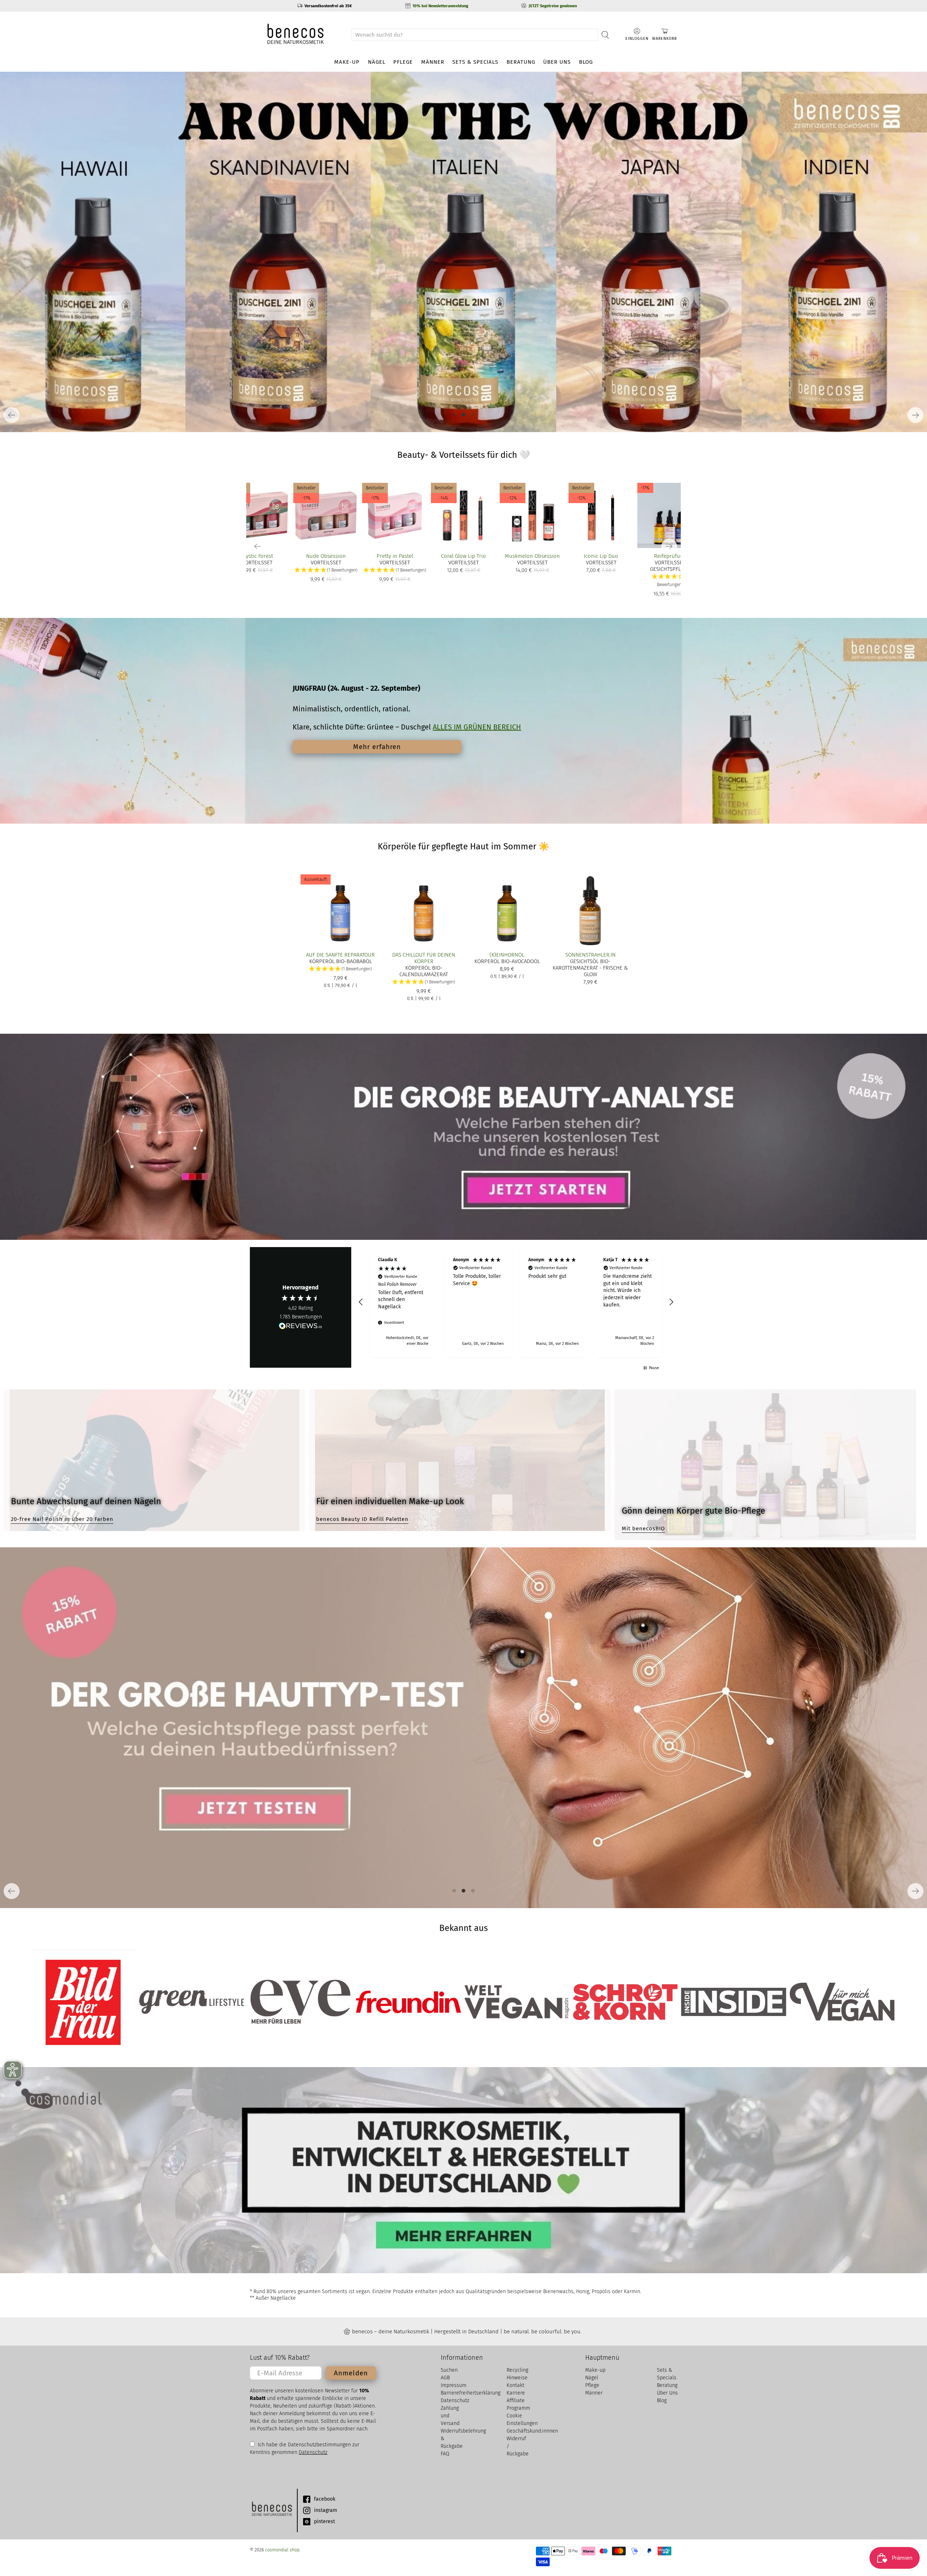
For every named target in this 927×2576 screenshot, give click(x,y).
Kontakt (515, 2385)
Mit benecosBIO (643, 1529)
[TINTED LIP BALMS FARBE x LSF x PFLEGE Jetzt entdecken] (463, 252)
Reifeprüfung (670, 556)
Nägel (377, 62)
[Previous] (12, 415)
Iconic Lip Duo (601, 556)
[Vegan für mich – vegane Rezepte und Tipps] (842, 2002)
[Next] (915, 415)
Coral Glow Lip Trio (463, 556)
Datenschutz (313, 2452)
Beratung (521, 62)
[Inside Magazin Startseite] (733, 2002)
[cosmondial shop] (295, 35)
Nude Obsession (326, 556)
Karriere (516, 2393)
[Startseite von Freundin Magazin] (408, 2002)
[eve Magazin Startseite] (300, 2002)
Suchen (449, 2370)
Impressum (454, 2385)
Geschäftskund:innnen (532, 2431)
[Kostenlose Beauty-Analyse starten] (463, 1137)
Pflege (403, 62)
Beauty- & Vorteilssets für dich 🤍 (464, 455)
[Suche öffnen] (605, 35)
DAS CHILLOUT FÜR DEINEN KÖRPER (424, 958)
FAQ (445, 2454)
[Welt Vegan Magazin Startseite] (517, 2002)
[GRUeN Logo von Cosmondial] (272, 2510)
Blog (586, 62)
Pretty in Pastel (395, 556)
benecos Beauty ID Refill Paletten (362, 1519)
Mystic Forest (257, 556)
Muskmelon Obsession (532, 556)
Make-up (347, 62)
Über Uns (557, 62)
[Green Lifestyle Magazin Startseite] (191, 2002)
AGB (445, 2378)
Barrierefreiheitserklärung (471, 2393)
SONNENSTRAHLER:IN (590, 955)
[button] (670, 581)
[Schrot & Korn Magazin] (625, 2002)
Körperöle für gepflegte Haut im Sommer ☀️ (463, 846)
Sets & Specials (475, 62)
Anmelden (351, 2373)
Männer (433, 62)
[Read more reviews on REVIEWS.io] (301, 1327)
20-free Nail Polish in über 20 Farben (62, 1519)
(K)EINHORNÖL (507, 955)
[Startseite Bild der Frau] (83, 2002)
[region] (516, 1302)
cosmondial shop (282, 2550)
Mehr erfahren (377, 747)
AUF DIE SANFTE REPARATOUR (340, 955)
